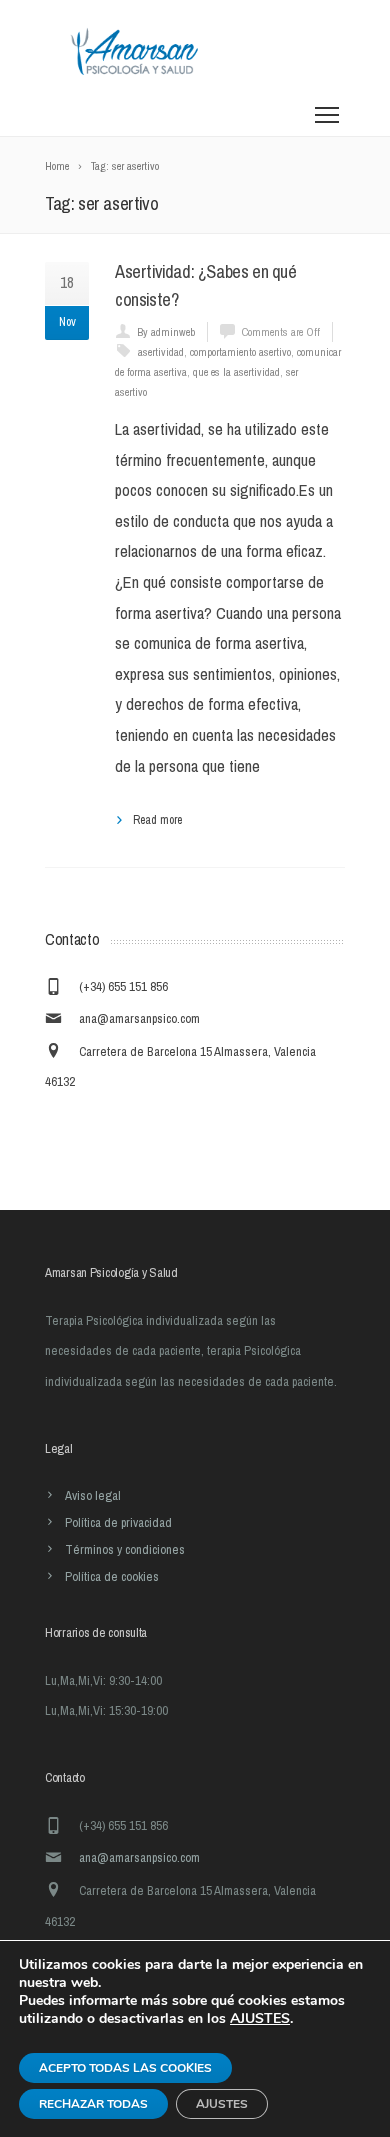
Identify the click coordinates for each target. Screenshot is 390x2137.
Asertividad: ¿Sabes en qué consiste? (206, 286)
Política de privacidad (118, 1522)
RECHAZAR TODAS (93, 2104)
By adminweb (166, 332)
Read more (157, 820)
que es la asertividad (236, 372)
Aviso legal (93, 1495)
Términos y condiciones (125, 1549)
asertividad (161, 352)
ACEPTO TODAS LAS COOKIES (125, 2068)
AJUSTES (260, 2019)
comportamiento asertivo (240, 352)
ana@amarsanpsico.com (139, 1018)
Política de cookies (112, 1576)
